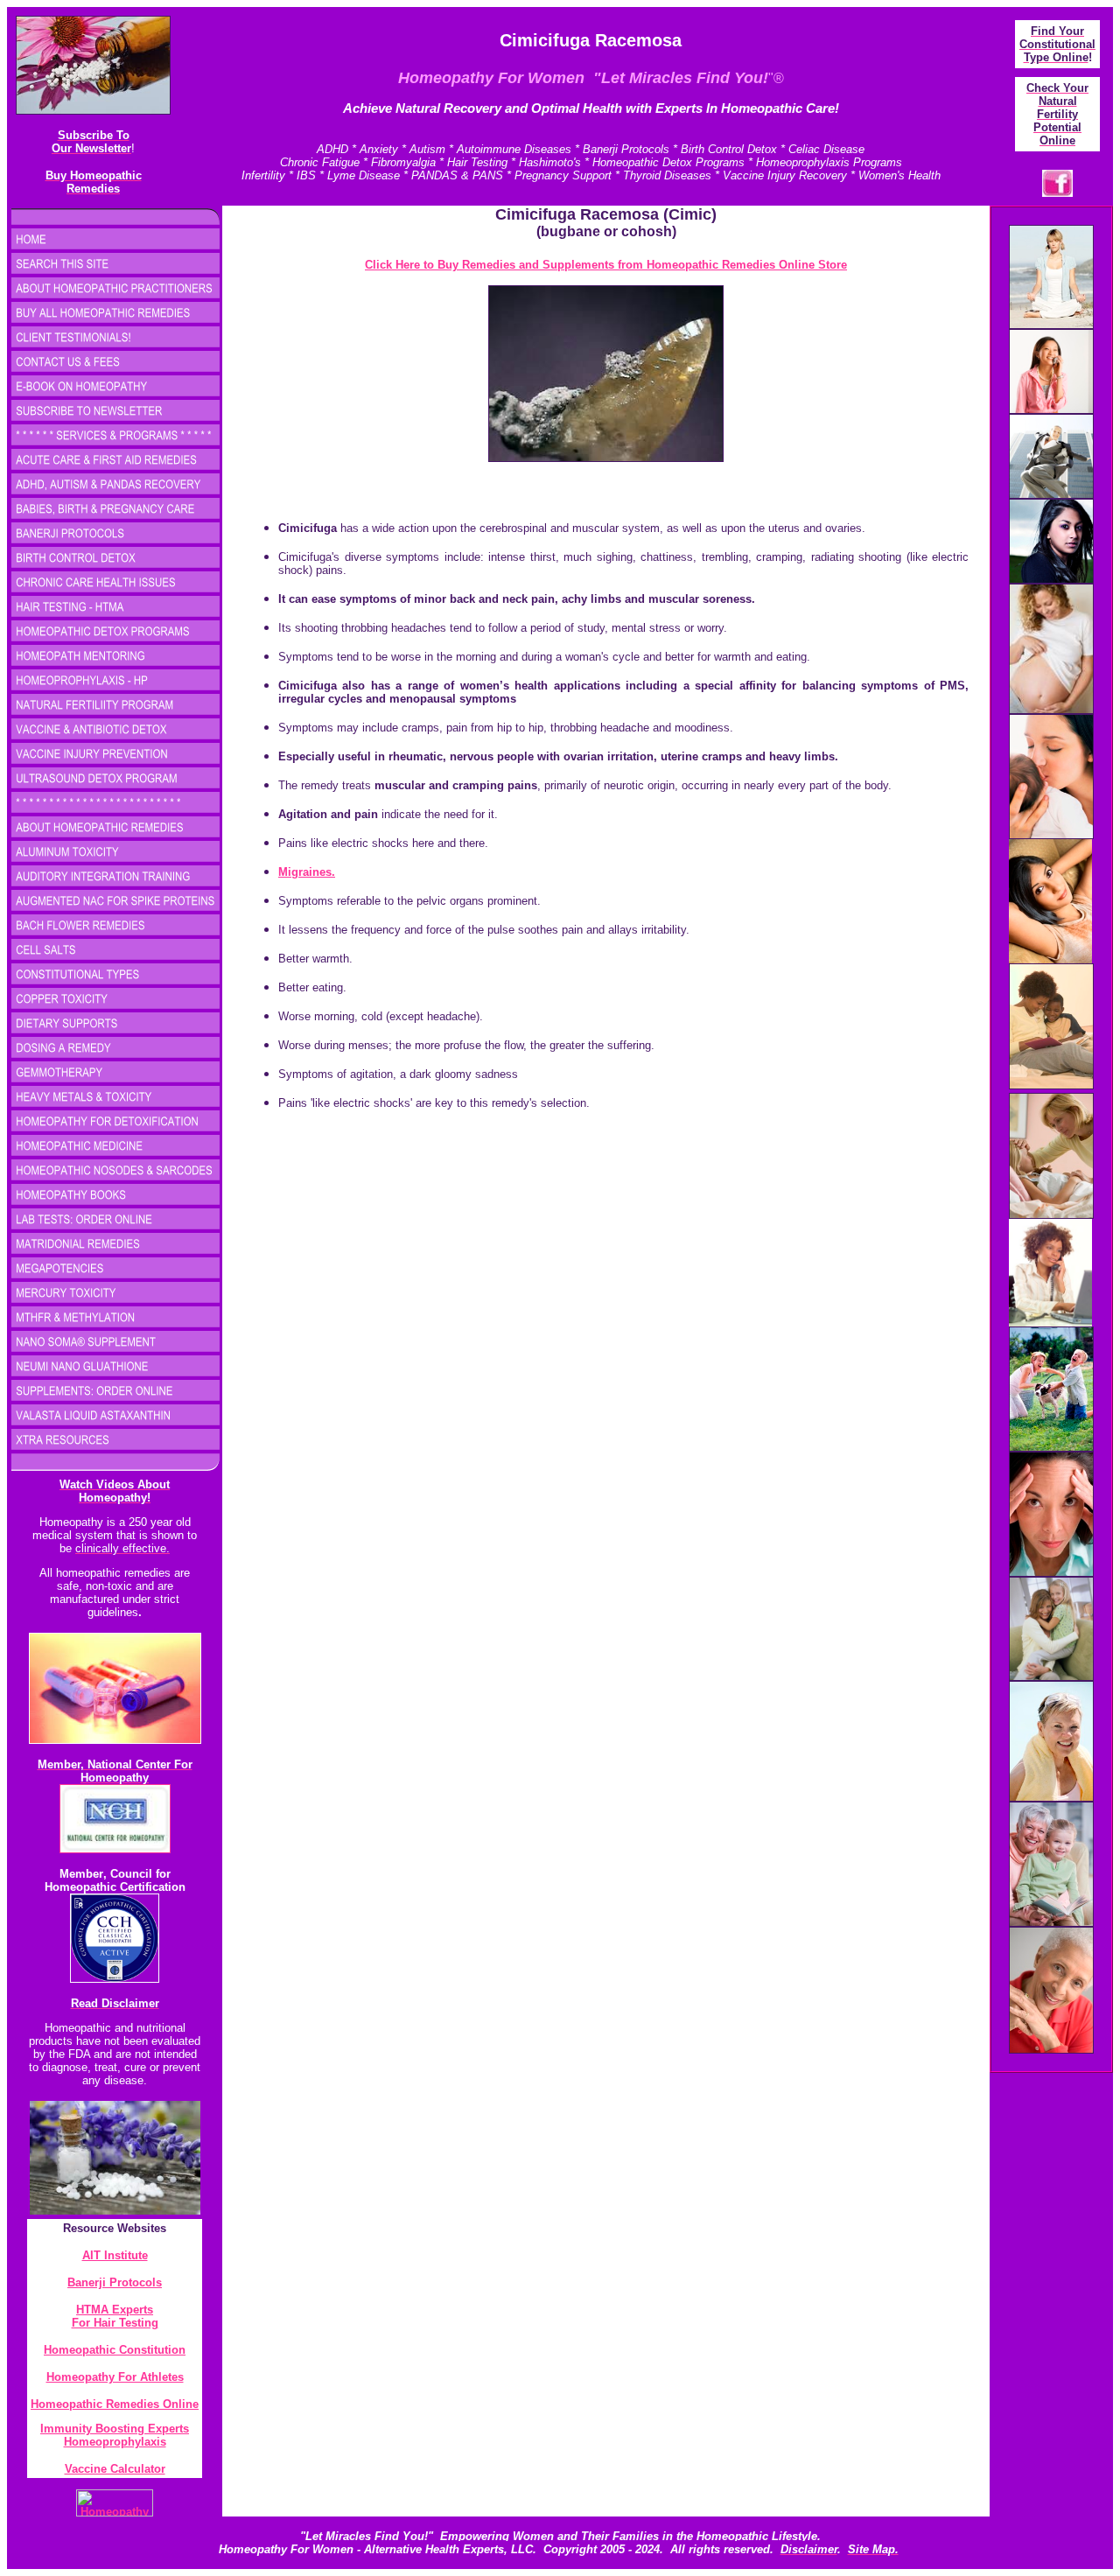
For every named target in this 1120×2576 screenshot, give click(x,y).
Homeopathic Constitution (115, 2350)
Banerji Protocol (112, 2282)
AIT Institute (115, 2255)
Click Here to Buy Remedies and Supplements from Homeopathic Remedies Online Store (606, 265)
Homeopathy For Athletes (115, 2377)
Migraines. (307, 872)
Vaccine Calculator (115, 2469)
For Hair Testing (115, 2323)
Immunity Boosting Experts (115, 2429)
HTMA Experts (115, 2310)
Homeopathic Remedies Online (115, 2404)
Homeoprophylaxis (115, 2442)
